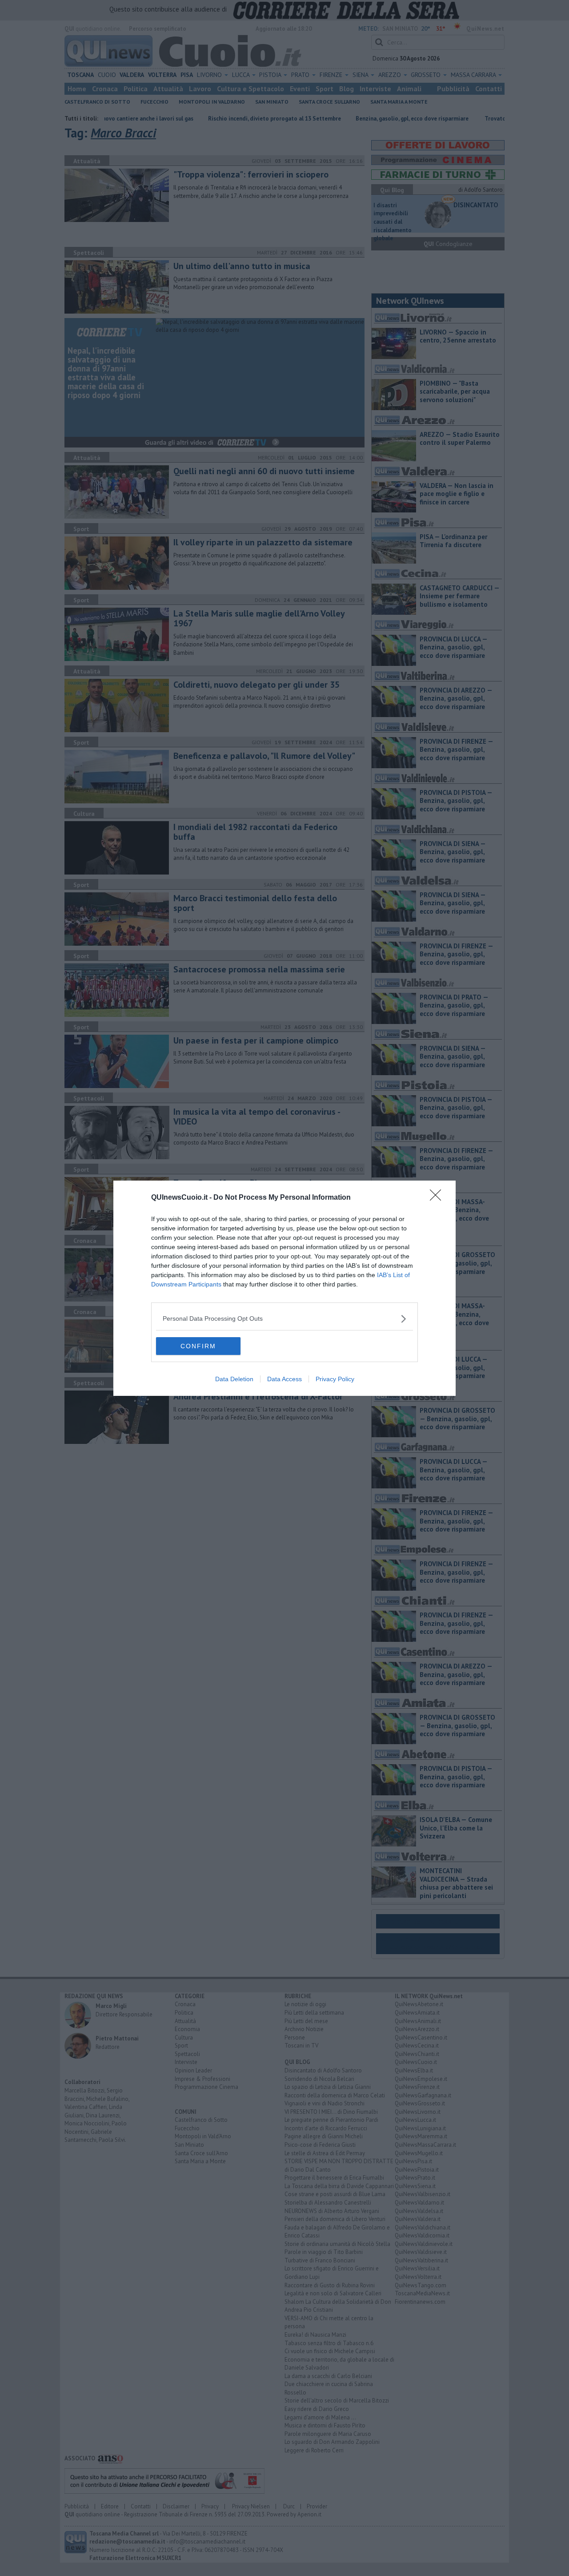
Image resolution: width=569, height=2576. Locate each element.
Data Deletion (234, 1379)
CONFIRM (198, 1346)
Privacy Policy (335, 1379)
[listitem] (284, 1319)
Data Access (284, 1379)
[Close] (438, 1198)
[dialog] (284, 1288)
